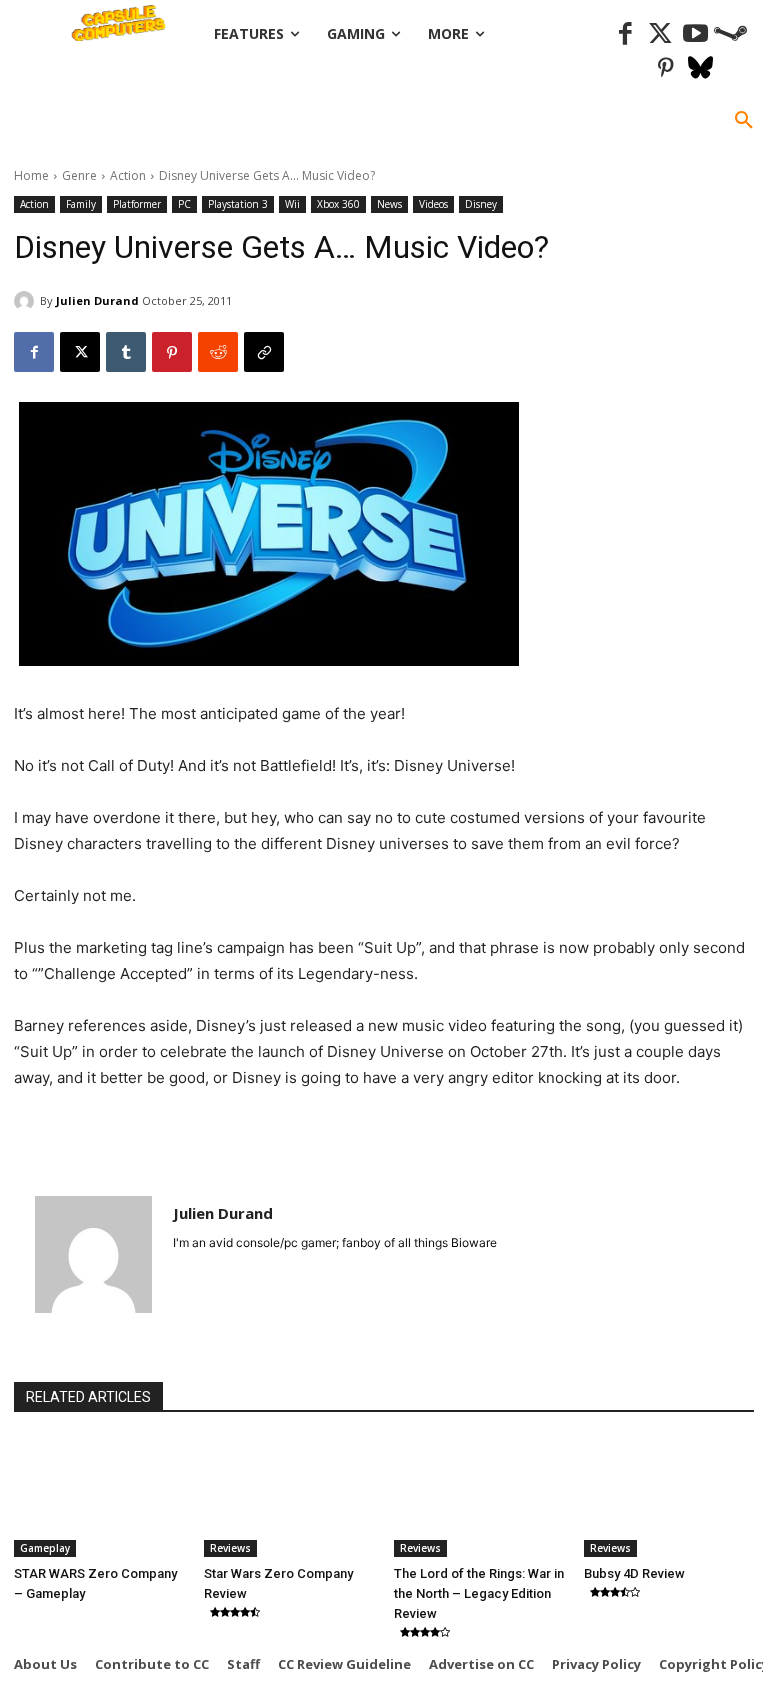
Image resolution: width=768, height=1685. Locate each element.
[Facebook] (625, 34)
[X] (80, 352)
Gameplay (45, 1548)
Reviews (230, 1548)
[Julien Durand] (27, 301)
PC (184, 204)
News (389, 204)
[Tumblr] (126, 352)
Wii (292, 204)
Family (81, 204)
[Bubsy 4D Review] (669, 1497)
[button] (744, 121)
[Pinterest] (665, 69)
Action (128, 175)
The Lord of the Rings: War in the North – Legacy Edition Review (479, 1593)
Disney (481, 204)
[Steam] (730, 34)
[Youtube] (695, 34)
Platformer (137, 204)
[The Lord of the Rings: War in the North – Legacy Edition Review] (479, 1497)
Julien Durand (97, 300)
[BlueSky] (700, 69)
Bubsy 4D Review (634, 1573)
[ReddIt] (218, 352)
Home (31, 175)
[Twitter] (660, 34)
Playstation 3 (238, 204)
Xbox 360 (338, 204)
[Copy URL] (264, 352)
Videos (433, 204)
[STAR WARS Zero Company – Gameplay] (99, 1497)
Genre (79, 175)
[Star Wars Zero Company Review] (289, 1497)
